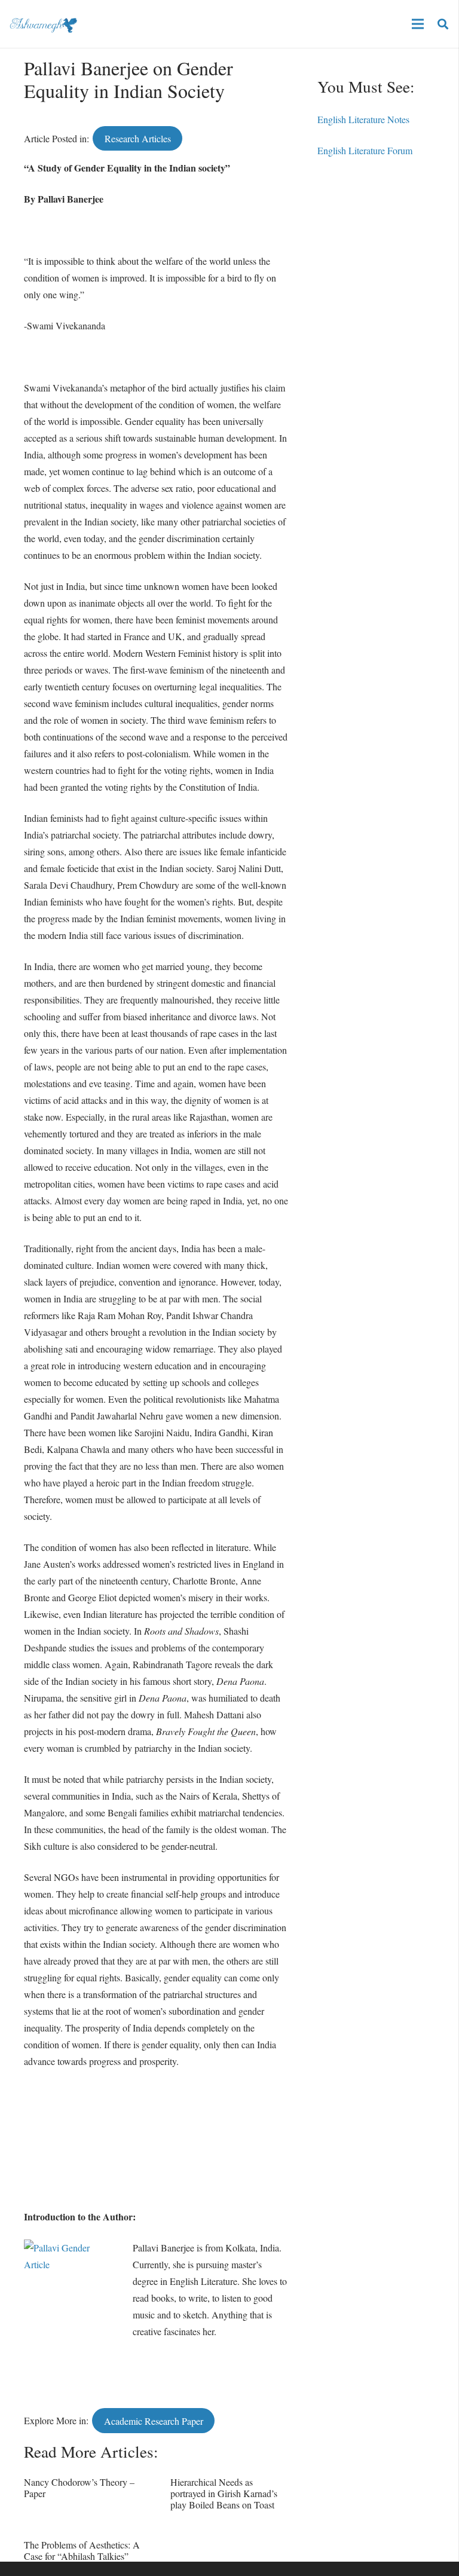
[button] (443, 24)
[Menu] (418, 24)
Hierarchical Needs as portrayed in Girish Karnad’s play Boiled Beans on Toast (224, 2493)
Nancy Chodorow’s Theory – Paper (79, 2488)
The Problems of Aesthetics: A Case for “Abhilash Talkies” (82, 2550)
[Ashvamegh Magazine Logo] (43, 24)
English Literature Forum (365, 150)
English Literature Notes (363, 119)
